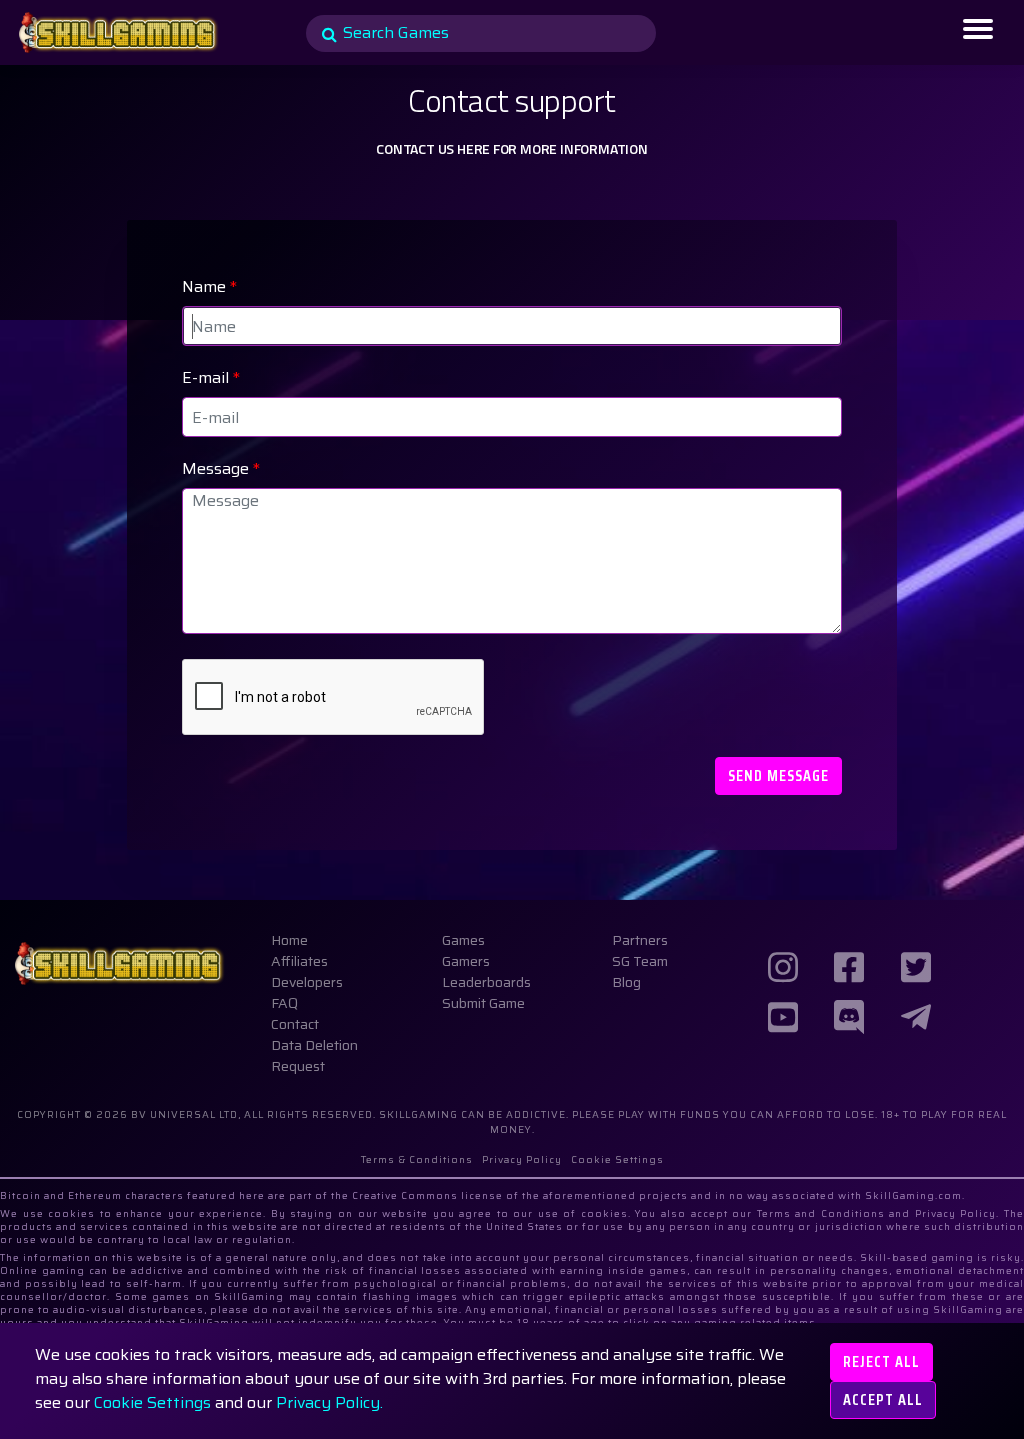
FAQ (284, 1003)
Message (221, 469)
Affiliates (299, 961)
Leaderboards (486, 982)
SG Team (640, 961)
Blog (626, 982)
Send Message (778, 775)
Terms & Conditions (417, 1159)
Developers (307, 982)
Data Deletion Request (314, 1055)
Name (209, 287)
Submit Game (483, 1003)
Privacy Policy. (329, 1402)
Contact (295, 1024)
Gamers (466, 961)
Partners (640, 940)
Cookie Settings (152, 1402)
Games (463, 940)
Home (289, 940)
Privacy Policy (522, 1159)
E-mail (211, 378)
